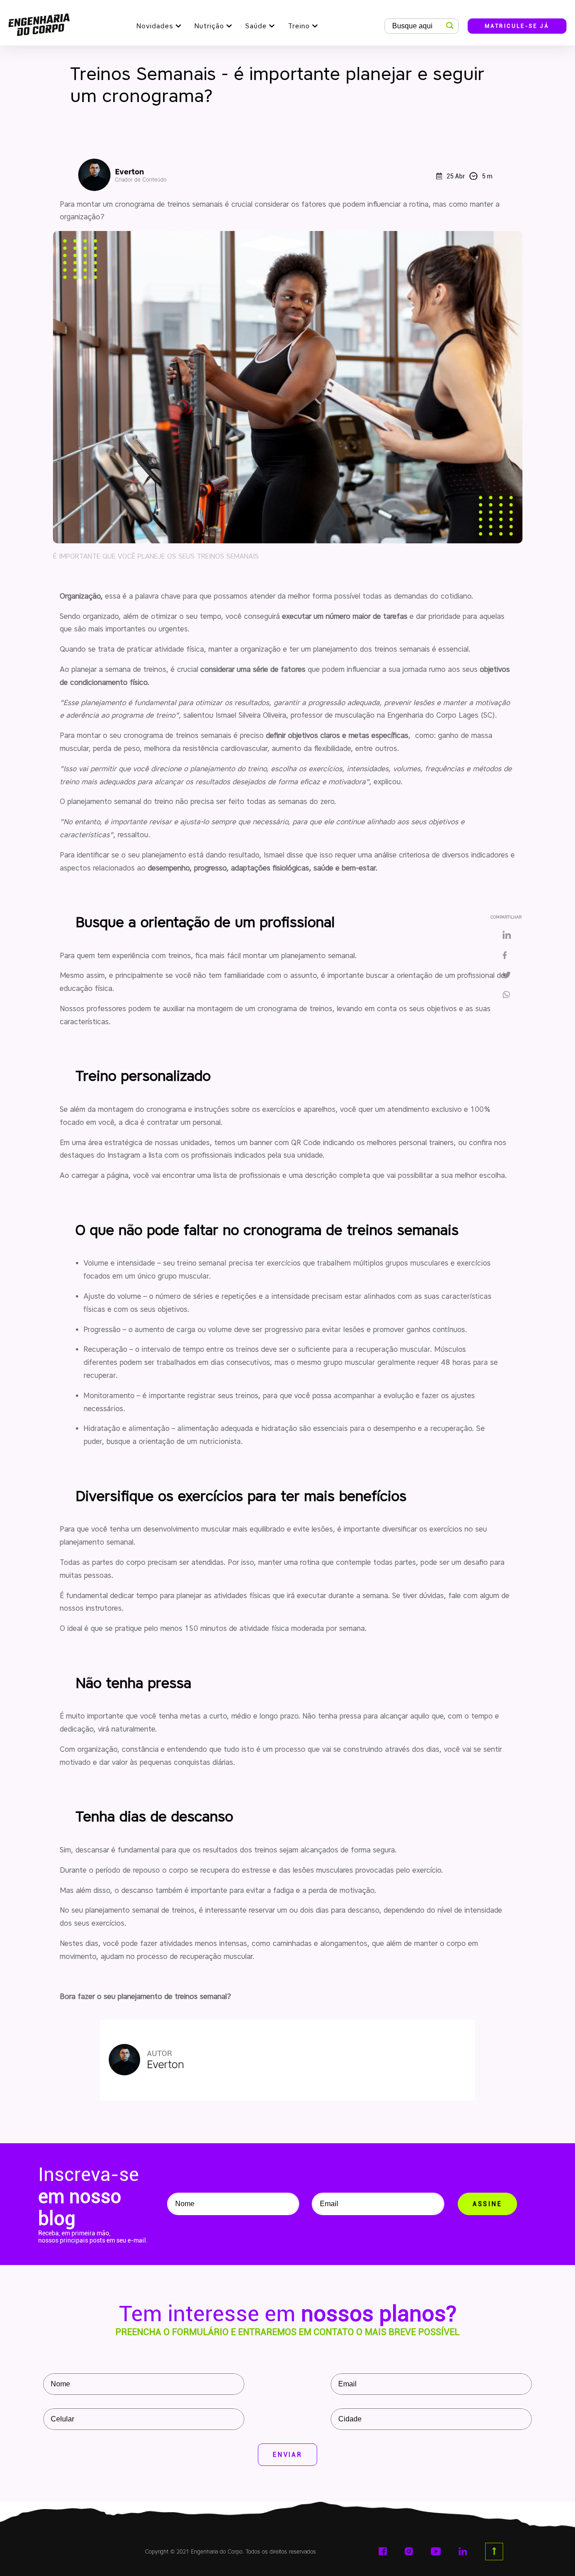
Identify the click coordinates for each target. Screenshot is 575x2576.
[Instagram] (409, 2551)
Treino (299, 26)
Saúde (256, 26)
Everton (141, 175)
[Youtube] (436, 2551)
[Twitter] (507, 976)
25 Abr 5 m (469, 176)
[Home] (39, 23)
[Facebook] (507, 956)
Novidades (155, 26)
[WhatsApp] (510, 995)
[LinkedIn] (507, 935)
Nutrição (209, 26)
